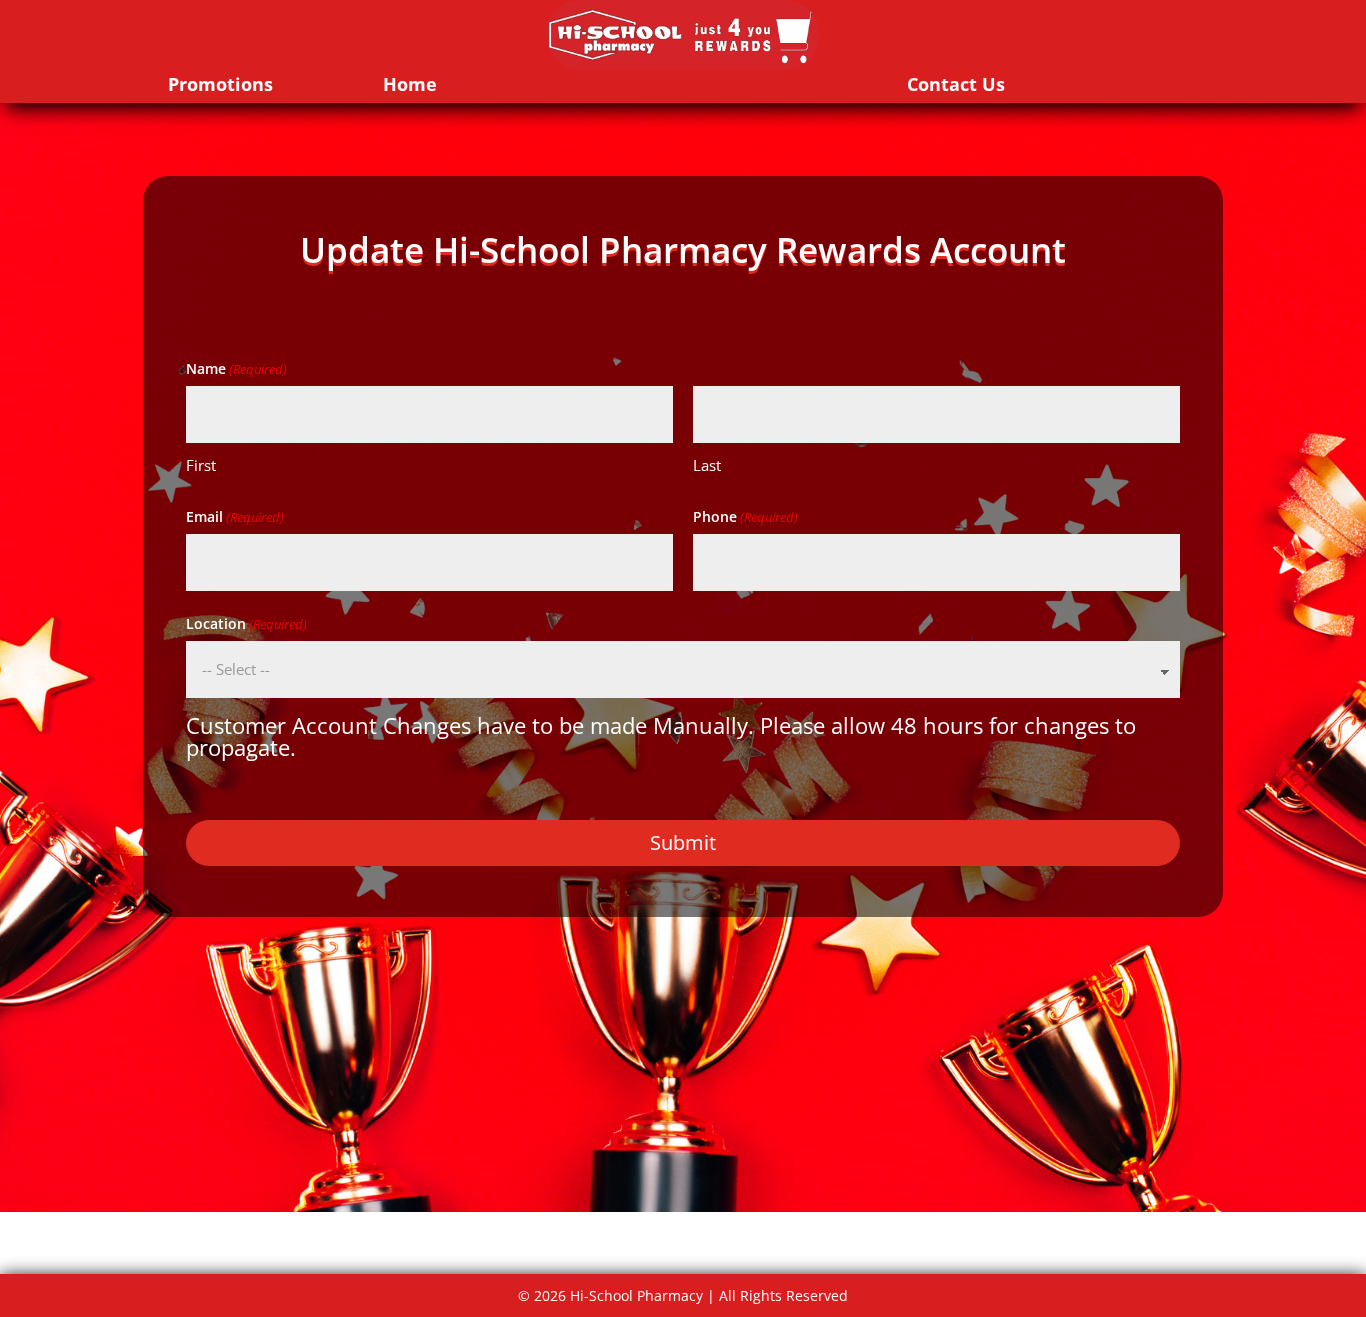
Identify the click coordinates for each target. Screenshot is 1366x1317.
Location (246, 623)
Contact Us (956, 84)
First (201, 465)
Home (410, 84)
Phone (745, 516)
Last (707, 465)
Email (235, 516)
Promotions (220, 84)
